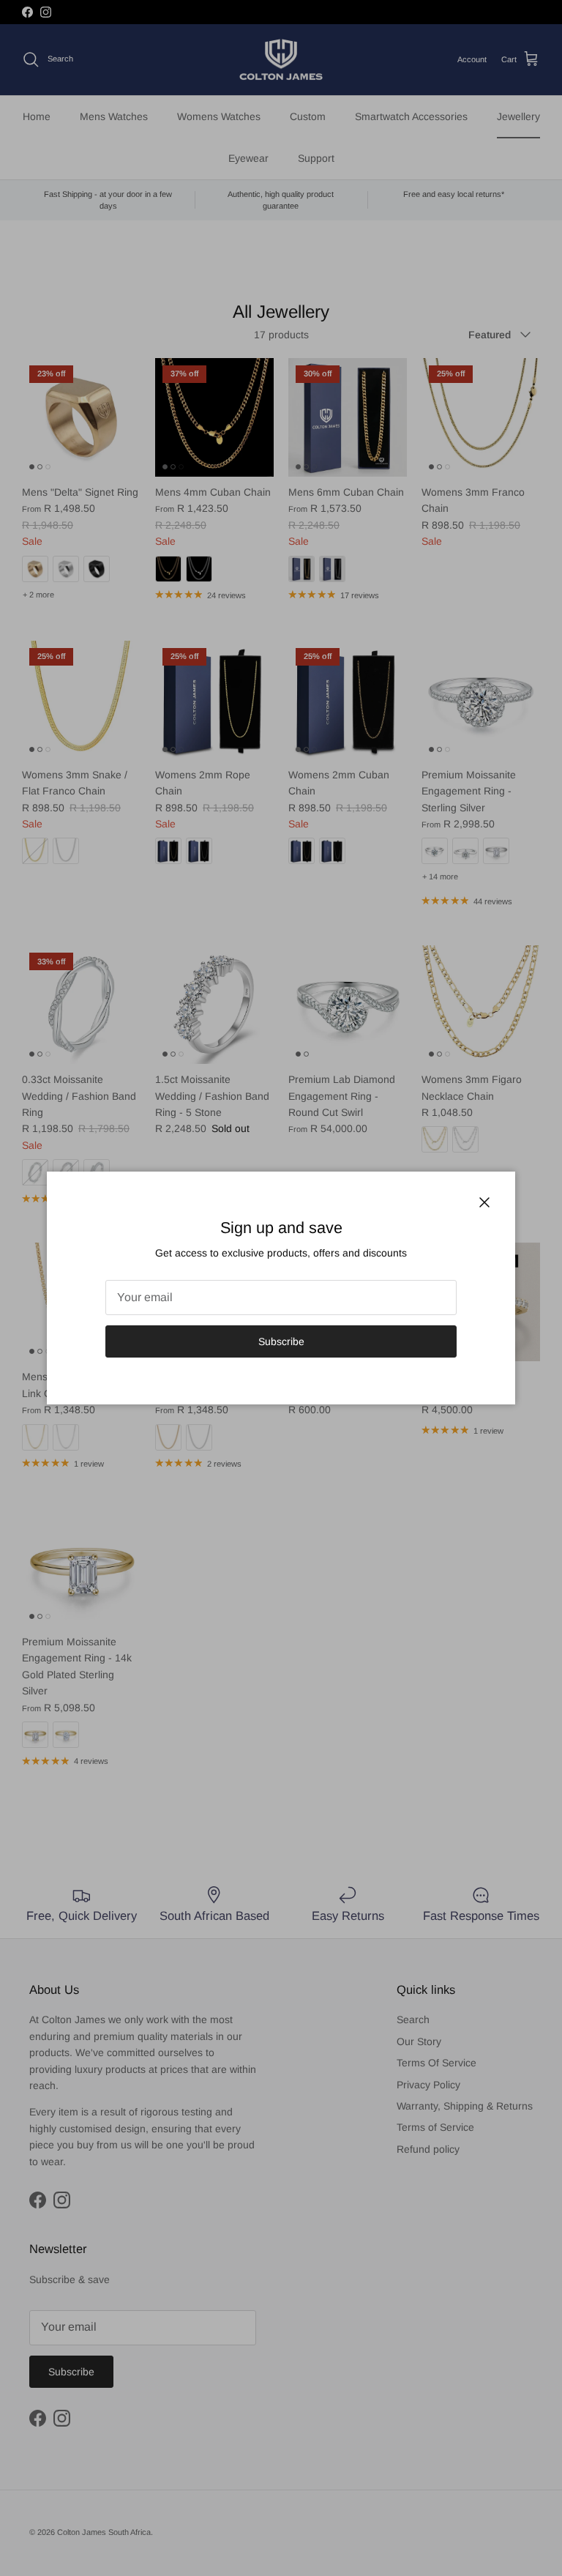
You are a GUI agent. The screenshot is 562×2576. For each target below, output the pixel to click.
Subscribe (281, 1341)
